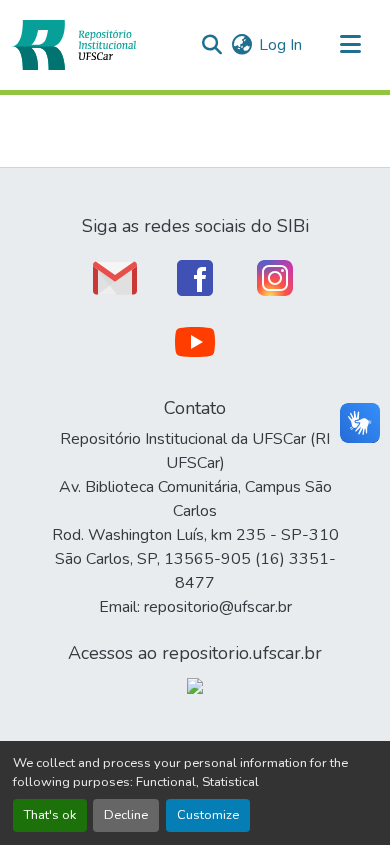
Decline (126, 815)
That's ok (50, 815)
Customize (208, 815)
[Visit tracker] (195, 685)
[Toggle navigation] (350, 45)
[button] (74, 45)
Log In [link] (280, 45)
